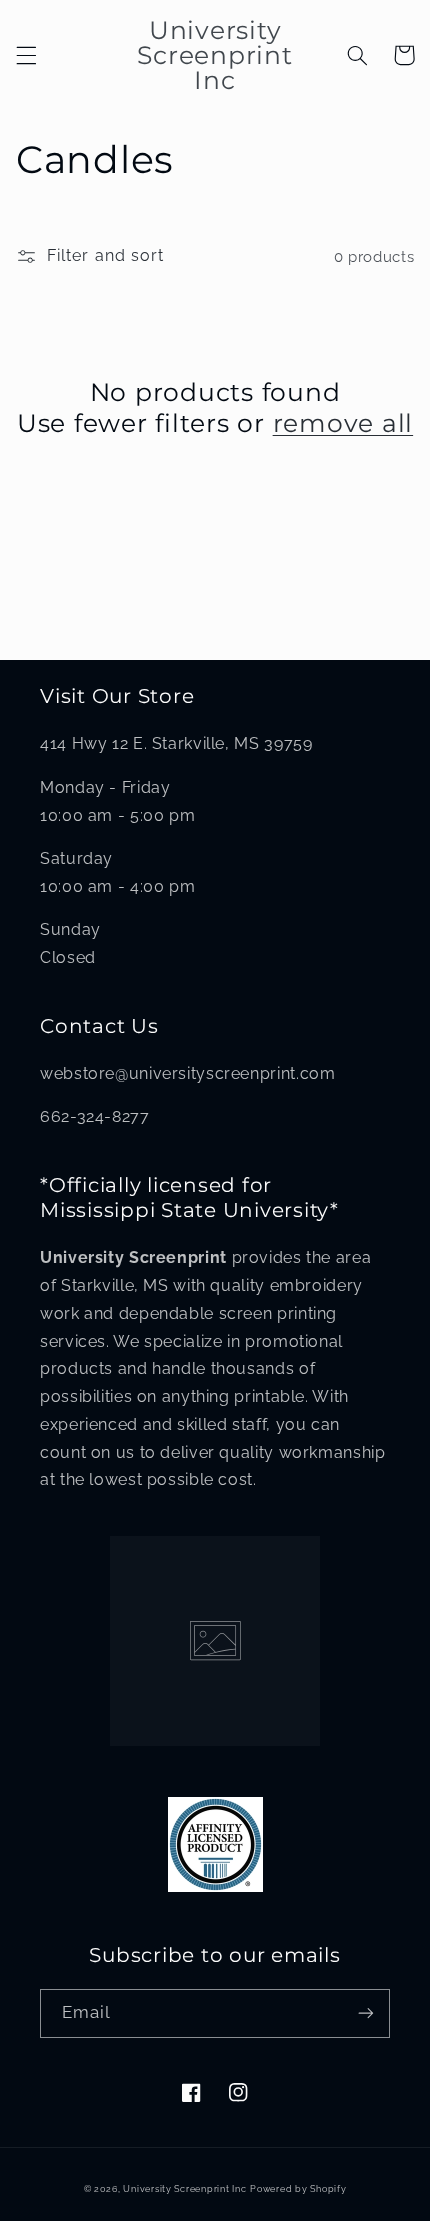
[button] (26, 55)
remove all (343, 423)
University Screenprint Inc (184, 2189)
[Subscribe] (366, 2013)
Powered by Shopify (298, 2189)
